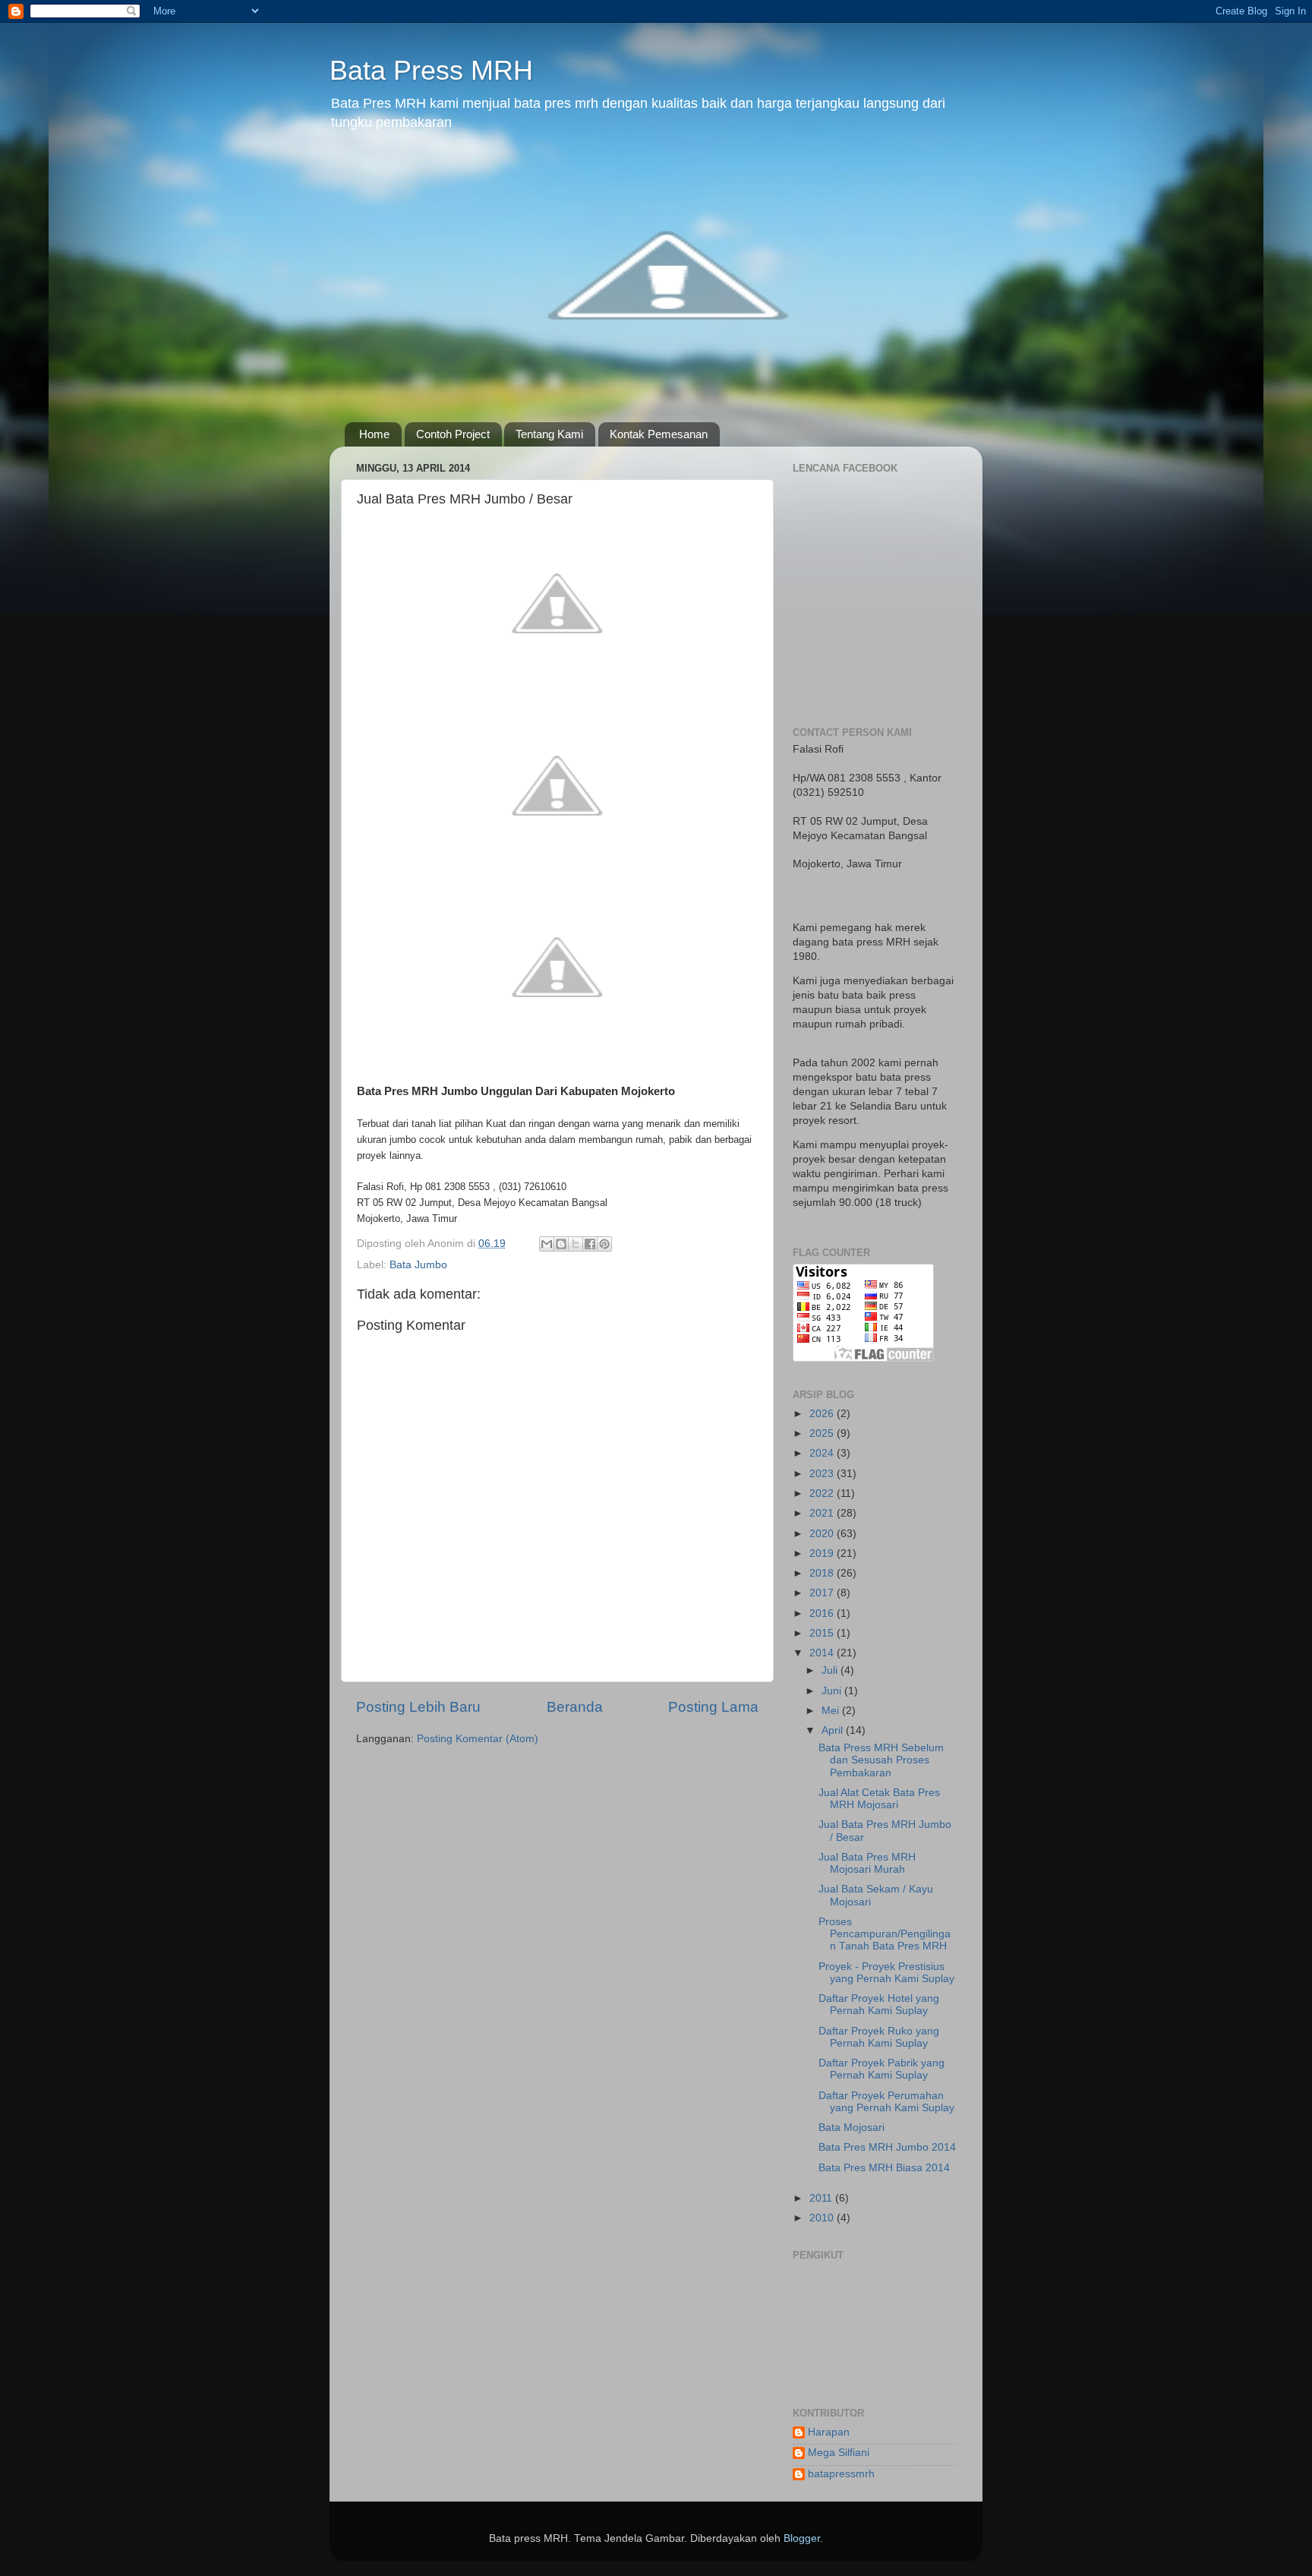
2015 (823, 1633)
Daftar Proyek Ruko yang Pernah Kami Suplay (879, 2037)
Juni (833, 1691)
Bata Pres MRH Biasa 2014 (884, 2168)
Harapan (829, 2432)
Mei (832, 1711)
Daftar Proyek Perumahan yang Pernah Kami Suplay (886, 2102)
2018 (823, 1573)
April (834, 1730)
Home (374, 434)
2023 (823, 1474)
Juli (831, 1670)
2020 (823, 1534)
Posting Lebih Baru (418, 1707)
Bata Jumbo (418, 1265)
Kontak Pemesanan (659, 434)
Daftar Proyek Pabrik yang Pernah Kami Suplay (881, 2069)
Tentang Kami (549, 434)
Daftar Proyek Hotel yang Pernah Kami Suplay (879, 2005)
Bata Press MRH (431, 70)
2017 (823, 1593)
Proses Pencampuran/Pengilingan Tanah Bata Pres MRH (885, 1934)
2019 (823, 1553)
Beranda (575, 1707)
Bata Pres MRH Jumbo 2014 (887, 2147)
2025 (823, 1433)
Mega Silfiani (839, 2453)
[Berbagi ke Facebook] (590, 1244)
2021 (823, 1513)
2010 (823, 2218)
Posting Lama (713, 1707)
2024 (823, 1453)
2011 (822, 2198)
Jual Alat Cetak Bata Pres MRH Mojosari (879, 1799)
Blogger (802, 2538)
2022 (823, 1493)
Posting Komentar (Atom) (478, 1739)
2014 (823, 1653)
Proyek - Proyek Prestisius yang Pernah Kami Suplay (886, 1973)
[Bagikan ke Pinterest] (604, 1244)
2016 (823, 1613)
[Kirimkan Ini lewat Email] (547, 1244)
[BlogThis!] (561, 1244)
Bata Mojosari (852, 2128)
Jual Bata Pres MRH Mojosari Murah (867, 1863)
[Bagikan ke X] (576, 1244)
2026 (823, 1414)
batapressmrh (841, 2474)
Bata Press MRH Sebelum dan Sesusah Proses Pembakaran (881, 1760)
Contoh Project (453, 434)
